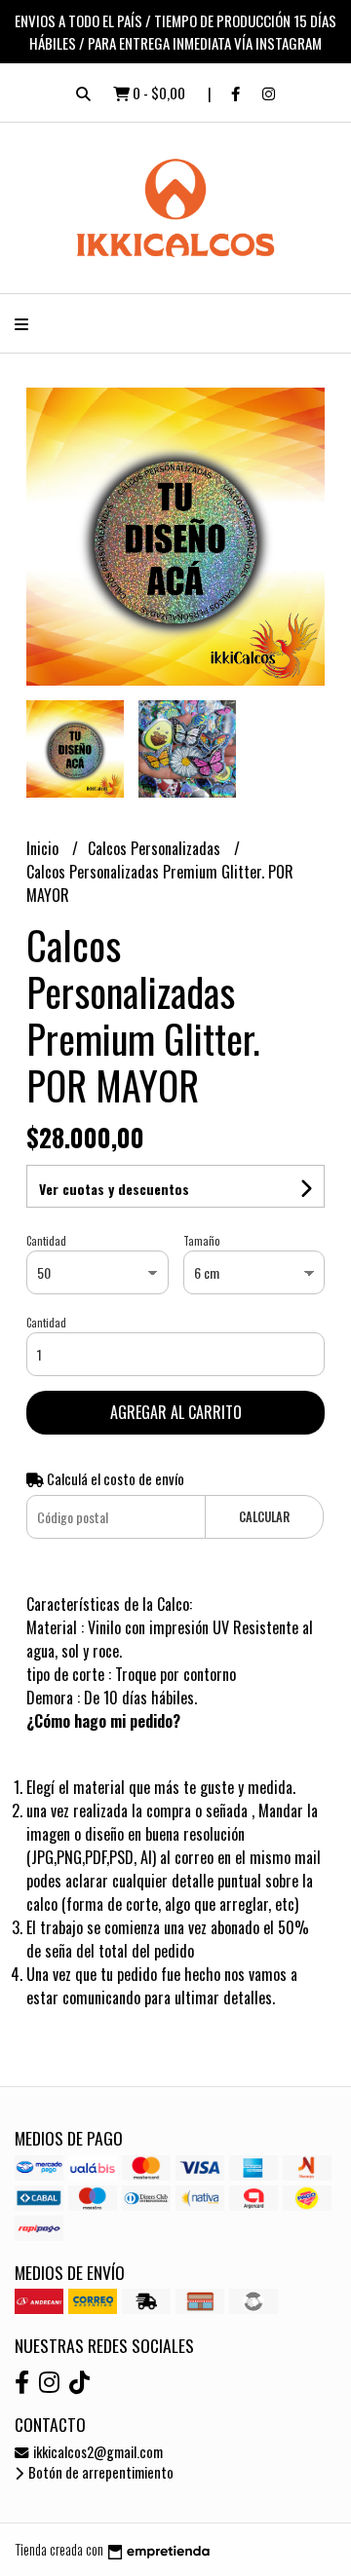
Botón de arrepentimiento (99, 2472)
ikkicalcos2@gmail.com (97, 2452)
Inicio (44, 848)
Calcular (264, 1517)
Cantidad (46, 1241)
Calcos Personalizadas (156, 848)
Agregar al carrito (176, 1412)
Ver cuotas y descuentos (114, 1189)
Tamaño (201, 1241)
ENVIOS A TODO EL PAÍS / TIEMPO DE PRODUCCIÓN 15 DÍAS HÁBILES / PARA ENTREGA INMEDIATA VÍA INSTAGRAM (175, 32)
